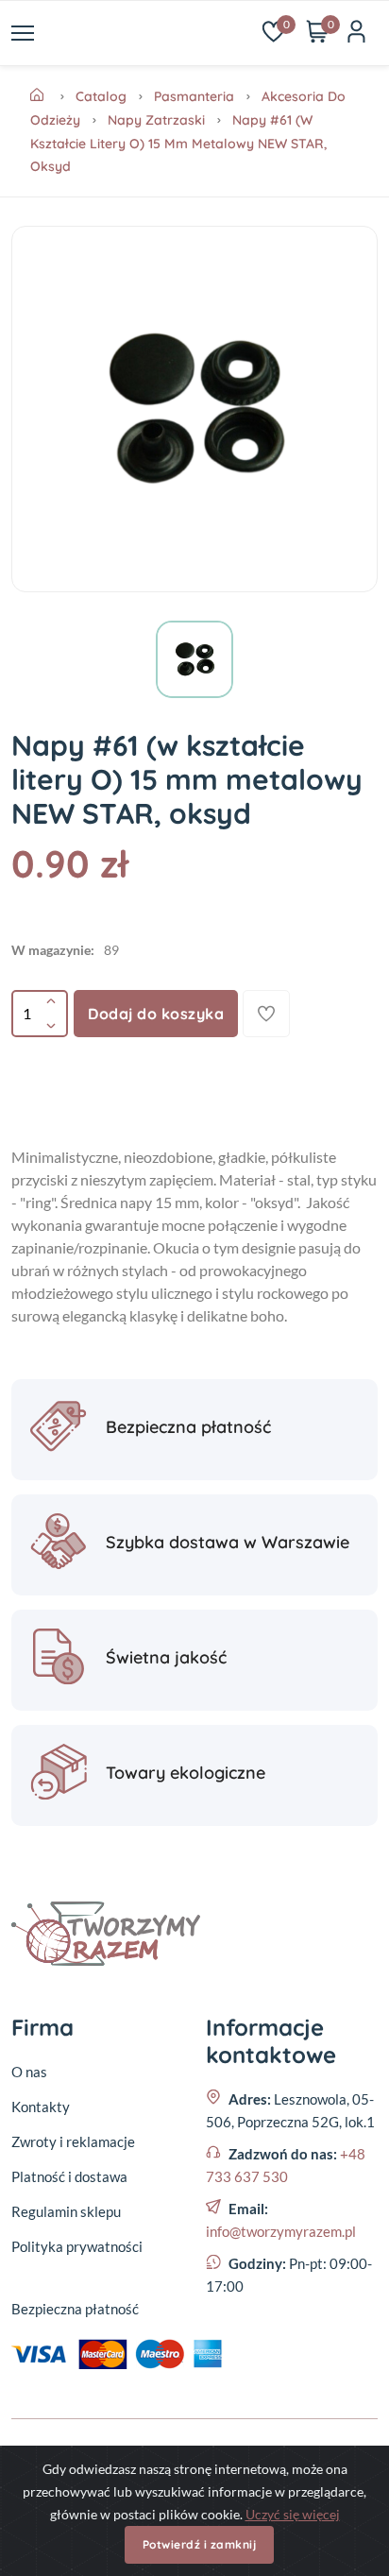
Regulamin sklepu (66, 2211)
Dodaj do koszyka (156, 1014)
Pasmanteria (194, 96)
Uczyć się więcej (293, 2514)
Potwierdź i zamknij (200, 2544)
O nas (29, 2072)
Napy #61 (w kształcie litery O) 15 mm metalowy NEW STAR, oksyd (178, 143)
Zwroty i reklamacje (73, 2141)
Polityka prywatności (77, 2246)
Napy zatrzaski (156, 120)
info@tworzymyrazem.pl (281, 2231)
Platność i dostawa (69, 2176)
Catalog (101, 96)
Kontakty (41, 2107)
